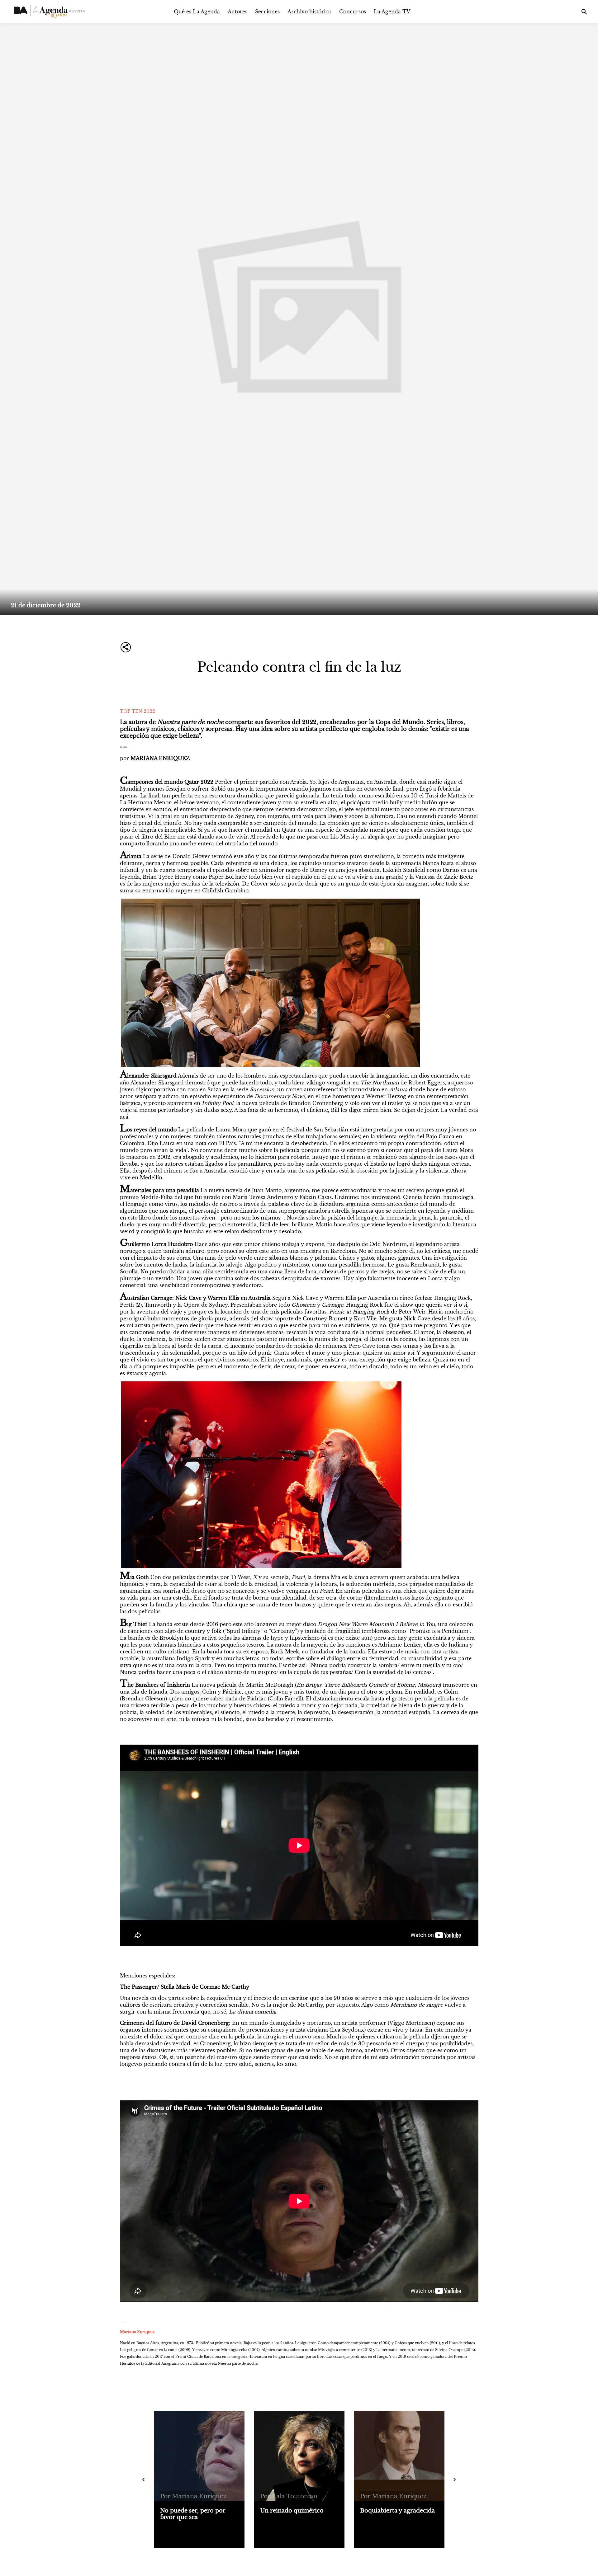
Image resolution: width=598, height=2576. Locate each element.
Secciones (267, 12)
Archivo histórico (309, 12)
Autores (237, 12)
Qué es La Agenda (197, 12)
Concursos (353, 12)
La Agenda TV (392, 12)
